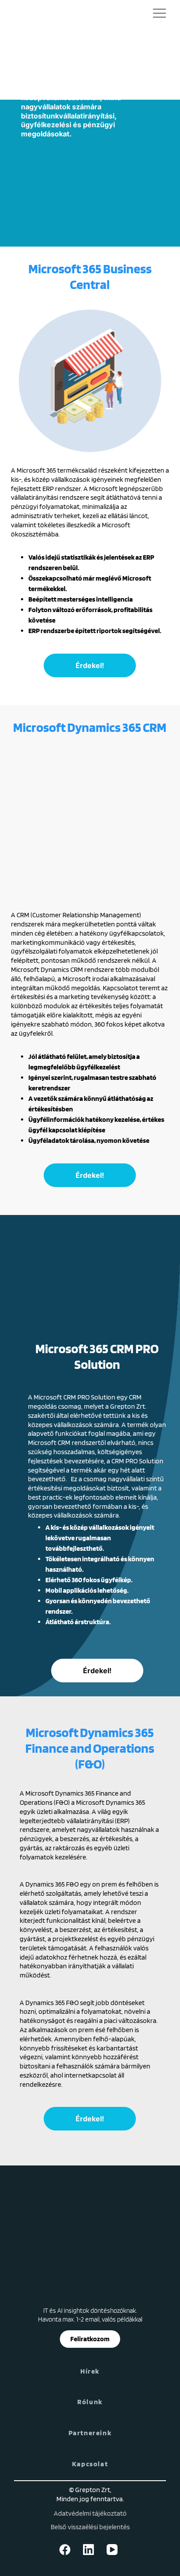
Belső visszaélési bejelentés (90, 2527)
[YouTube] (114, 2550)
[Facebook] (66, 2550)
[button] (159, 14)
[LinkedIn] (90, 2550)
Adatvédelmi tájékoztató (90, 2513)
